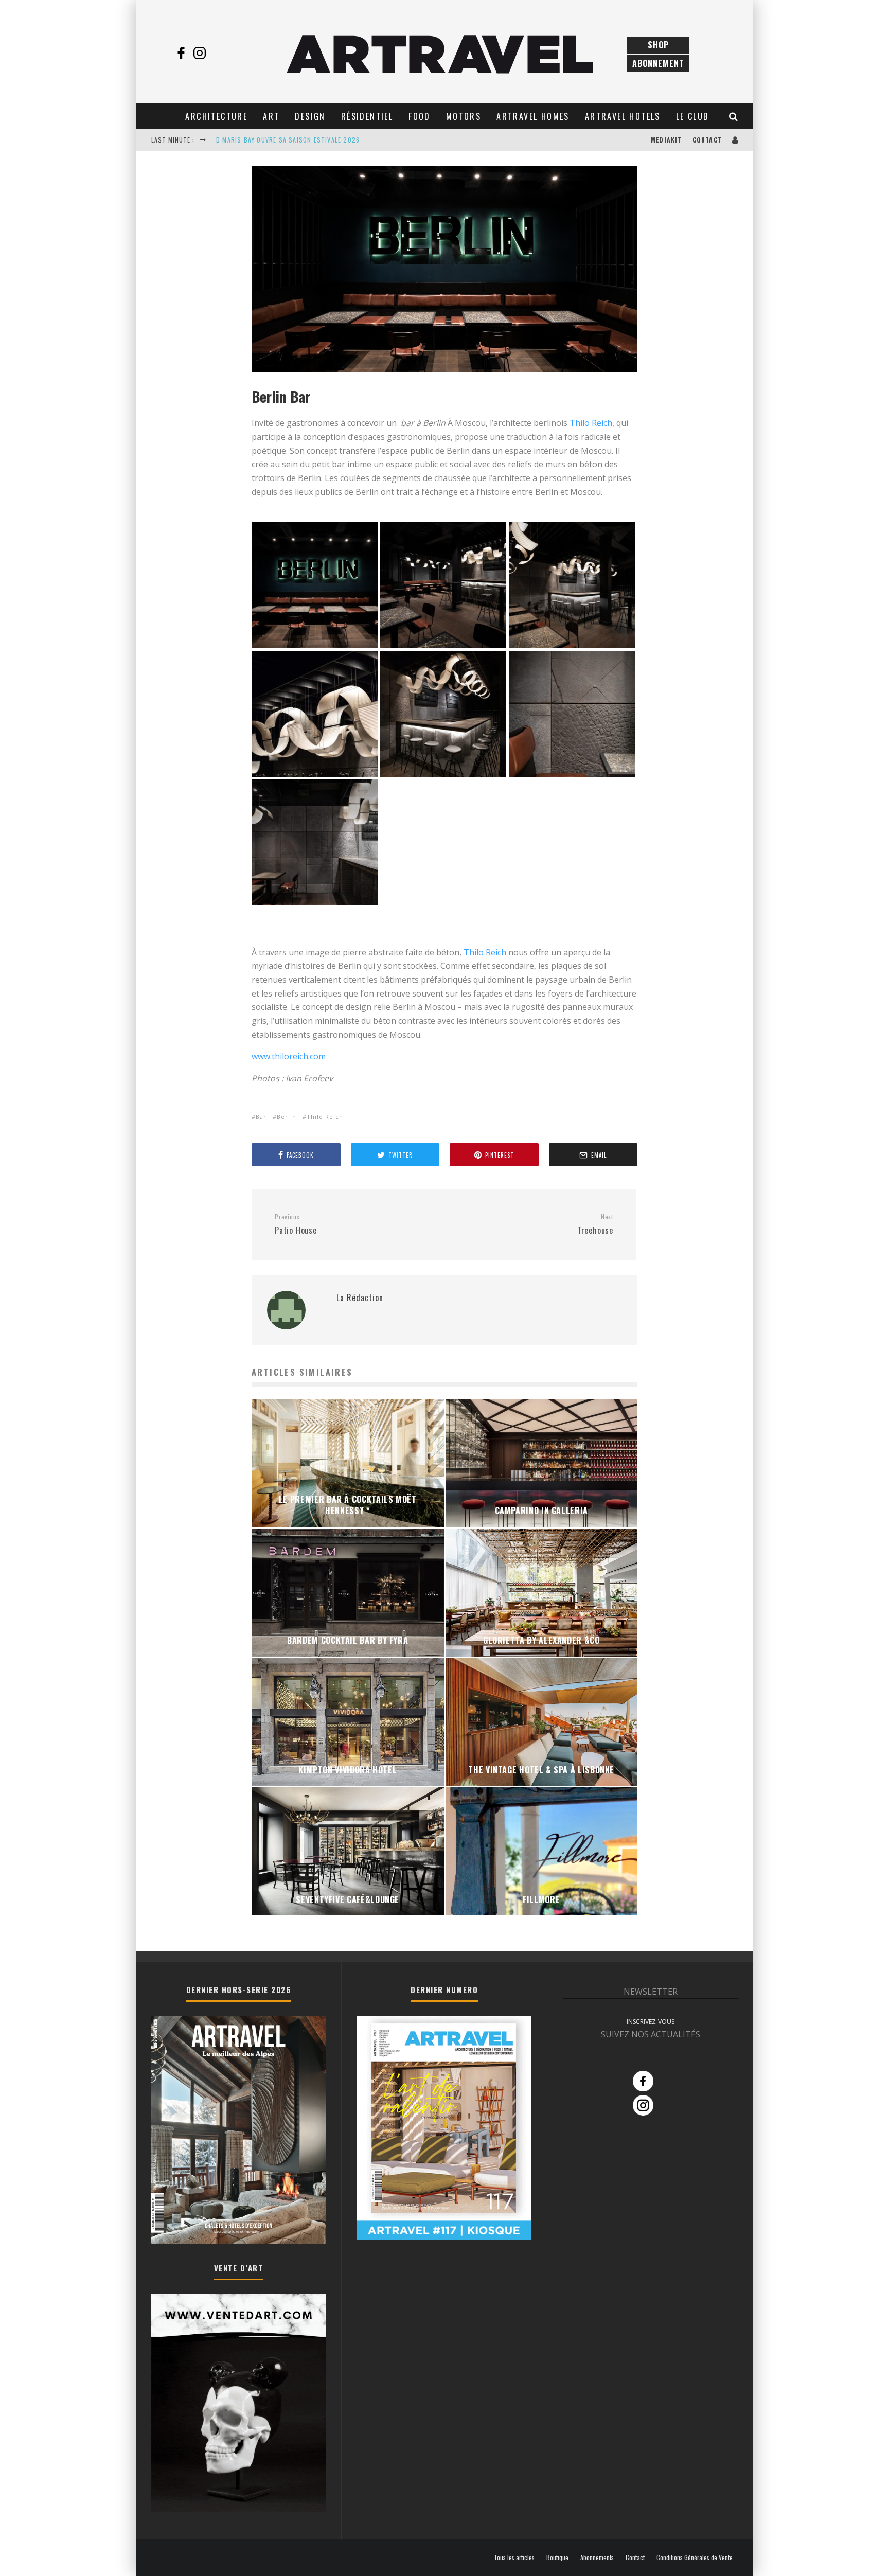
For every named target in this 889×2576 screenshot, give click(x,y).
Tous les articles (514, 2557)
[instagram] (200, 53)
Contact (707, 140)
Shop (658, 45)
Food (420, 116)
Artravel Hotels (623, 116)
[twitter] (218, 53)
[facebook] (181, 53)
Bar (261, 1117)
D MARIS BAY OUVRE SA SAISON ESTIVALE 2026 (288, 140)
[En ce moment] (444, 2237)
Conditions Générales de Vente (695, 2557)
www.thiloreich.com (289, 1056)
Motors (464, 116)
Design (310, 116)
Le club (692, 116)
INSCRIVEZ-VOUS (651, 2022)
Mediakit (666, 140)
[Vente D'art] (238, 2509)
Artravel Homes (533, 116)
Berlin (287, 1117)
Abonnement (658, 63)
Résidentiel (367, 116)
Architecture (216, 116)
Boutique (557, 2557)
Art (271, 116)
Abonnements (597, 2557)
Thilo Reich (591, 423)
